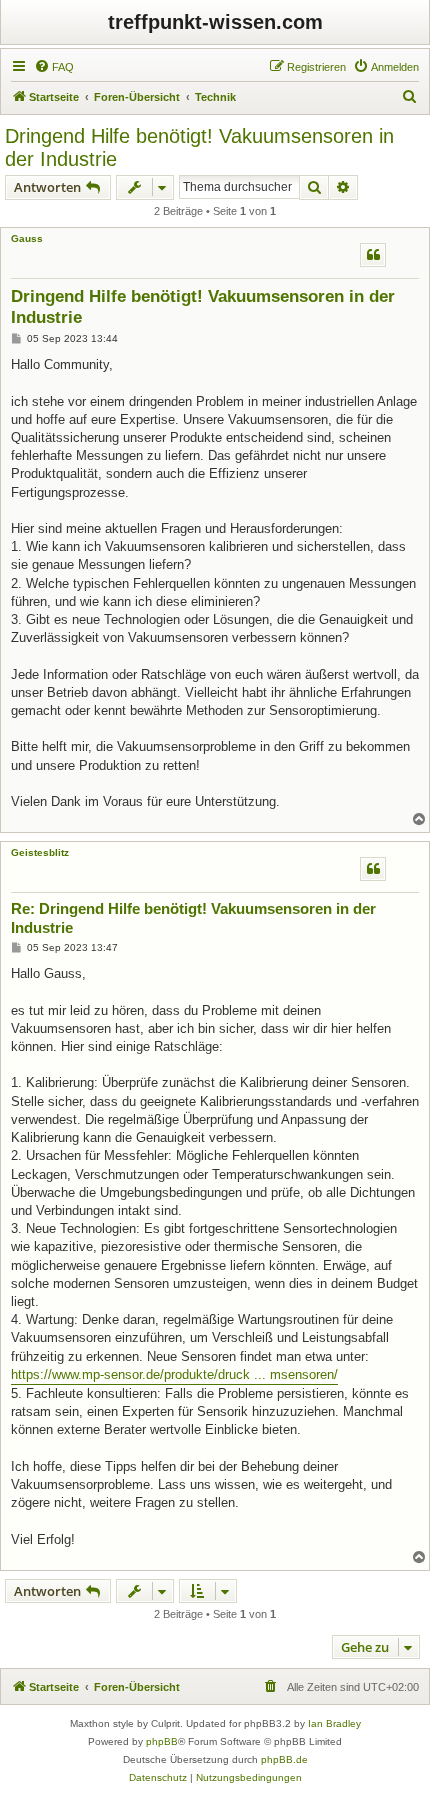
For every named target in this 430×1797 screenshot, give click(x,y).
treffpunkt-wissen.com (215, 22)
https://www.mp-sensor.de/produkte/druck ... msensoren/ (174, 1374)
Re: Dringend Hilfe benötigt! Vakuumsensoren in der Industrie (193, 918)
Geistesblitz (40, 852)
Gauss (27, 238)
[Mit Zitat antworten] (373, 255)
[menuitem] (54, 67)
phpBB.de (284, 1759)
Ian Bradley (334, 1723)
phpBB (162, 1741)
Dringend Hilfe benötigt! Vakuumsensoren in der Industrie (199, 147)
